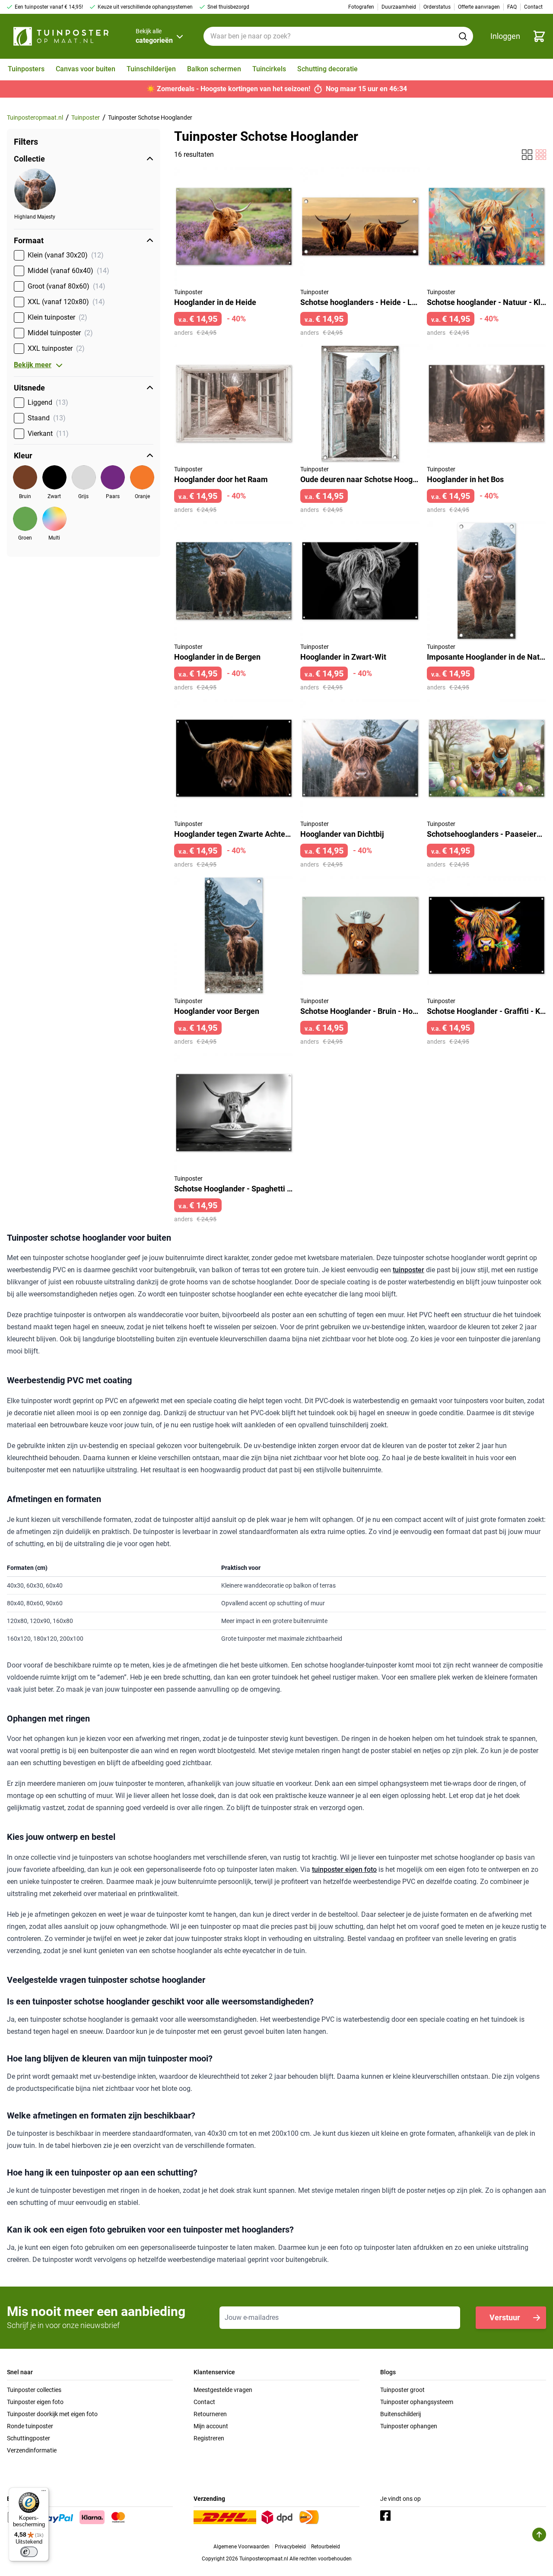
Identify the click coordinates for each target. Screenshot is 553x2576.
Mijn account (211, 2426)
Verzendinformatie (32, 2450)
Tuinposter (86, 118)
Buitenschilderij (400, 2414)
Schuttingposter (29, 2438)
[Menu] (44, 2493)
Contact (204, 2402)
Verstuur (505, 2317)
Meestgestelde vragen (223, 2390)
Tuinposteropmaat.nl (35, 118)
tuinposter (408, 1270)
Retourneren (210, 2414)
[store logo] (61, 36)
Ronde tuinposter (30, 2426)
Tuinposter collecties (34, 2390)
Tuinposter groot (402, 2390)
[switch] (29, 2552)
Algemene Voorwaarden (242, 2547)
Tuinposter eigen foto (35, 2402)
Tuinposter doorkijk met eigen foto (52, 2414)
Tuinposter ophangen (409, 2426)
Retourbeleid (326, 2547)
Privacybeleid (290, 2547)
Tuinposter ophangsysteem (417, 2402)
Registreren (209, 2438)
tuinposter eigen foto (344, 1869)
